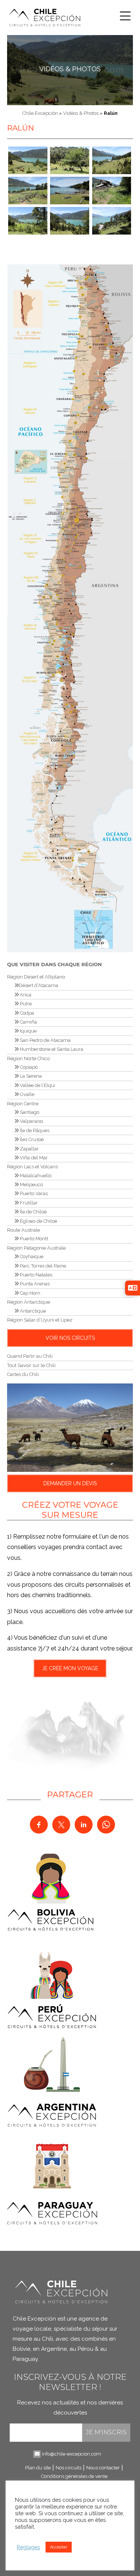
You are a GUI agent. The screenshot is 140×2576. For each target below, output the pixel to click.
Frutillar (28, 1203)
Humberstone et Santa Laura (51, 1049)
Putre (25, 1004)
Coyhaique (31, 1256)
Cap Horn (29, 1293)
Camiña (28, 1022)
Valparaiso (31, 1121)
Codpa (26, 1013)
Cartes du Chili (23, 1374)
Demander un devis (70, 1483)
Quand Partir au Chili (30, 1356)
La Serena (30, 1076)
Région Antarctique (29, 1302)
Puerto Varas (33, 1193)
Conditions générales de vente (74, 2476)
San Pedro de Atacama (45, 1040)
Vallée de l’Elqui (37, 1085)
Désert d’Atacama (38, 985)
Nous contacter (103, 2468)
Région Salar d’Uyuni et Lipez (40, 1320)
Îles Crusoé (31, 1139)
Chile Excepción (40, 113)
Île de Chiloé (33, 1212)
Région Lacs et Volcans (32, 1167)
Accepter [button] (59, 2547)
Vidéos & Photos (70, 69)
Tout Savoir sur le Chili (31, 1365)
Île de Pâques (34, 1130)
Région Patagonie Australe (36, 1248)
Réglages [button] (28, 2547)
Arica (25, 995)
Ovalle (27, 1094)
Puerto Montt (33, 1239)
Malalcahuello (35, 1176)
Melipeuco (31, 1185)
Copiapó (28, 1067)
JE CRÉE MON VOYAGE (70, 1668)
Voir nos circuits (70, 1338)
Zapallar (29, 1149)
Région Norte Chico (28, 1058)
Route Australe (24, 1230)
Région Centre (23, 1104)
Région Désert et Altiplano (36, 977)
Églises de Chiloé (38, 1221)
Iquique (28, 1031)
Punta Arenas (34, 1284)
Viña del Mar (33, 1158)
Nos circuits (69, 2468)
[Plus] (124, 14)
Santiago (29, 1112)
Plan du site (38, 2468)
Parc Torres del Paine (42, 1266)
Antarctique (32, 1311)
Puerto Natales (35, 1275)
